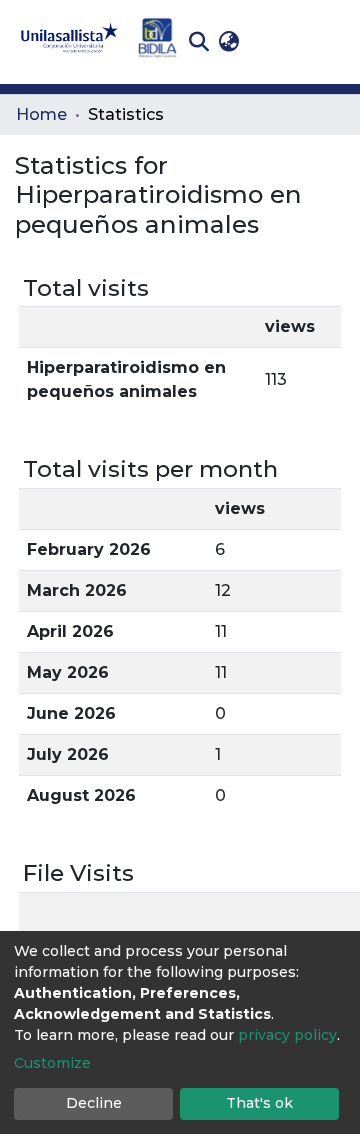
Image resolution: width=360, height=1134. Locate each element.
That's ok (259, 1103)
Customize (52, 1063)
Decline (94, 1103)
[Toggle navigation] (330, 42)
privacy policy (287, 1035)
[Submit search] (198, 42)
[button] (228, 42)
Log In (275, 41)
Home (41, 114)
